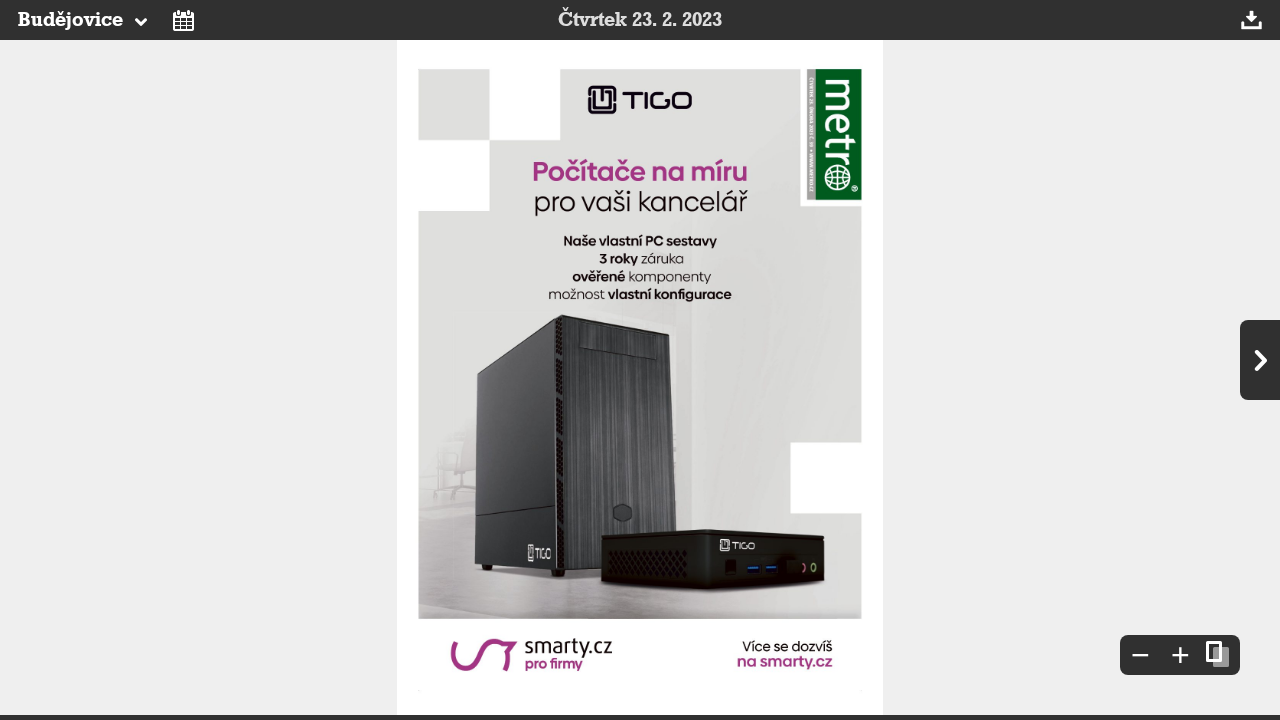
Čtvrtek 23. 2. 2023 (640, 20)
